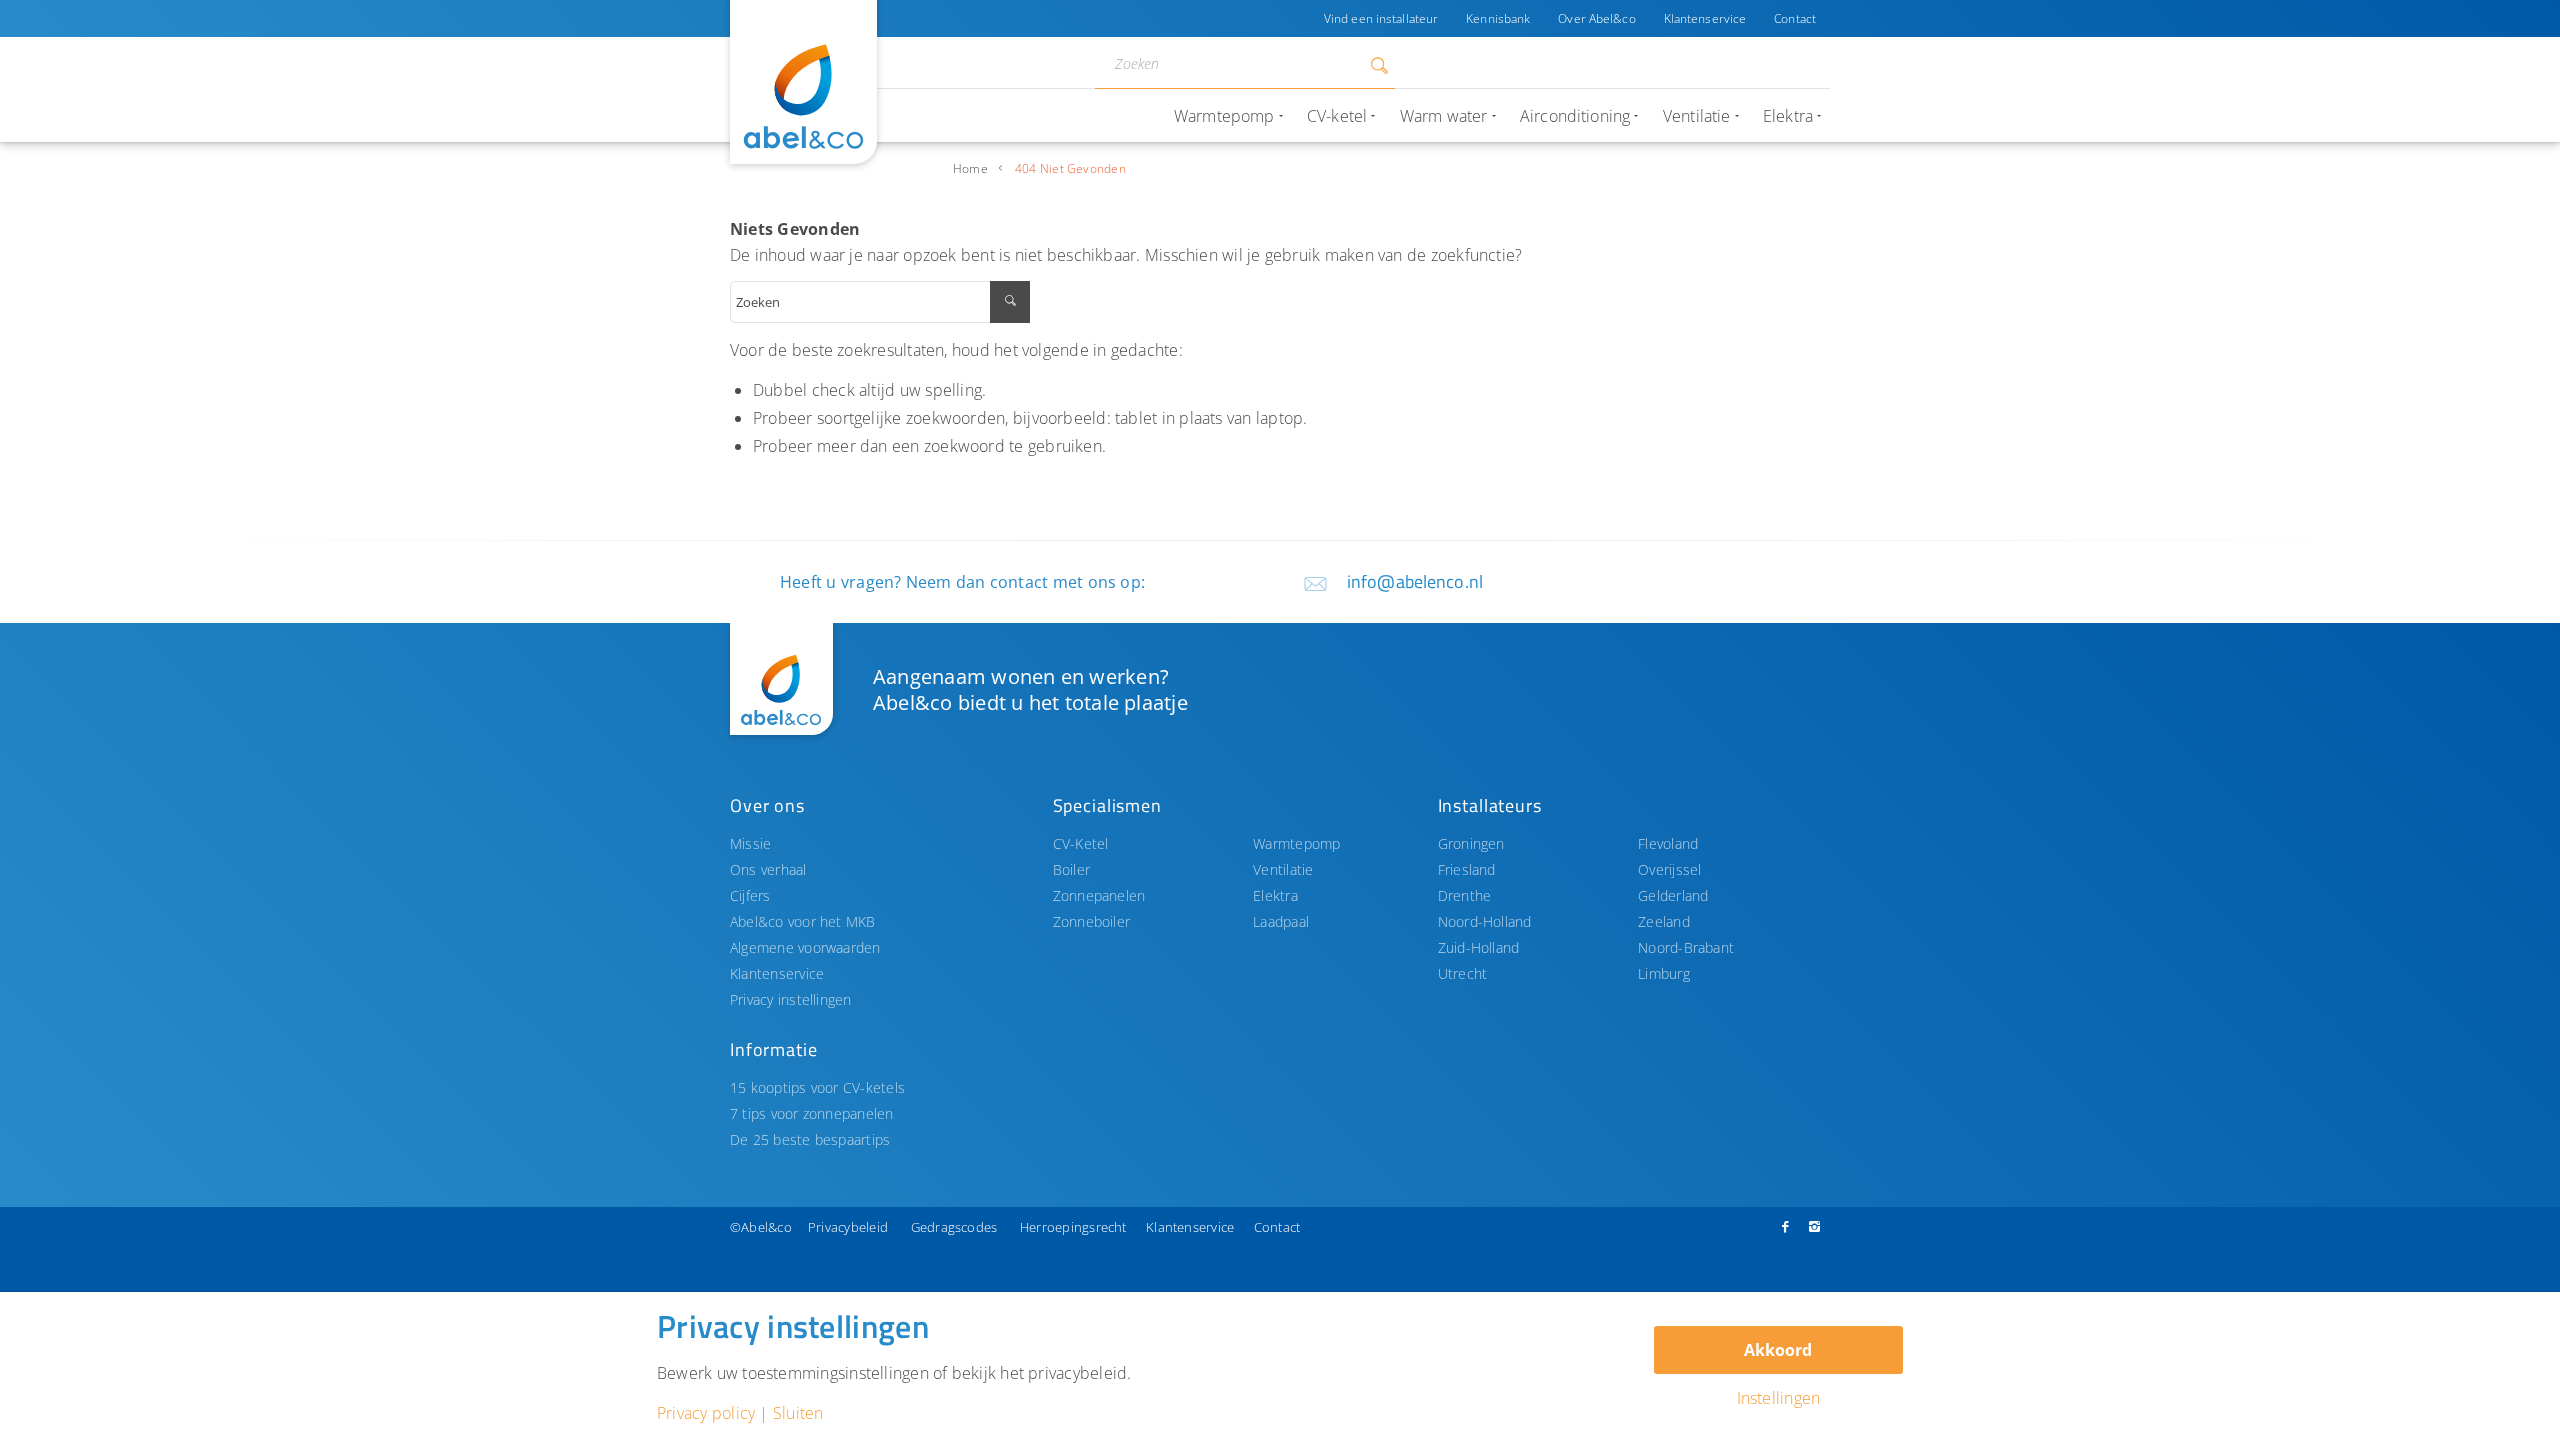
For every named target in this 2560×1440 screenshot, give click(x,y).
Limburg (1664, 973)
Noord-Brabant (1686, 947)
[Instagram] (1815, 1226)
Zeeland (1664, 921)
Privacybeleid (848, 1227)
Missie (750, 843)
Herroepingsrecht (1073, 1227)
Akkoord (1778, 1350)
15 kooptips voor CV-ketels (817, 1087)
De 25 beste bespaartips (810, 1139)
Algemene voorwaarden (805, 947)
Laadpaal (1281, 921)
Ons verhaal (768, 869)
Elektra (1275, 895)
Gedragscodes (954, 1227)
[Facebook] (1785, 1226)
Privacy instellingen (791, 999)
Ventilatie (1283, 869)
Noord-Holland (1485, 921)
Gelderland (1673, 895)
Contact (1795, 18)
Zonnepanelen (1099, 895)
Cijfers (750, 895)
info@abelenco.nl (1415, 581)
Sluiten (798, 1413)
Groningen (1471, 843)
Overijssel (1669, 869)
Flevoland (1668, 843)
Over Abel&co (1596, 18)
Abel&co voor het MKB (803, 921)
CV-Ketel (1081, 843)
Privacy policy (706, 1413)
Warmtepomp (1296, 843)
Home (970, 168)
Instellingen (1779, 1398)
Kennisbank (1498, 18)
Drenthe (1465, 895)
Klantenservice (1705, 18)
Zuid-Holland (1479, 947)
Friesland (1467, 869)
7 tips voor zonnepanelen (812, 1113)
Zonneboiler (1092, 921)
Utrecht (1463, 973)
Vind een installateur (1381, 18)
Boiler (1071, 869)
